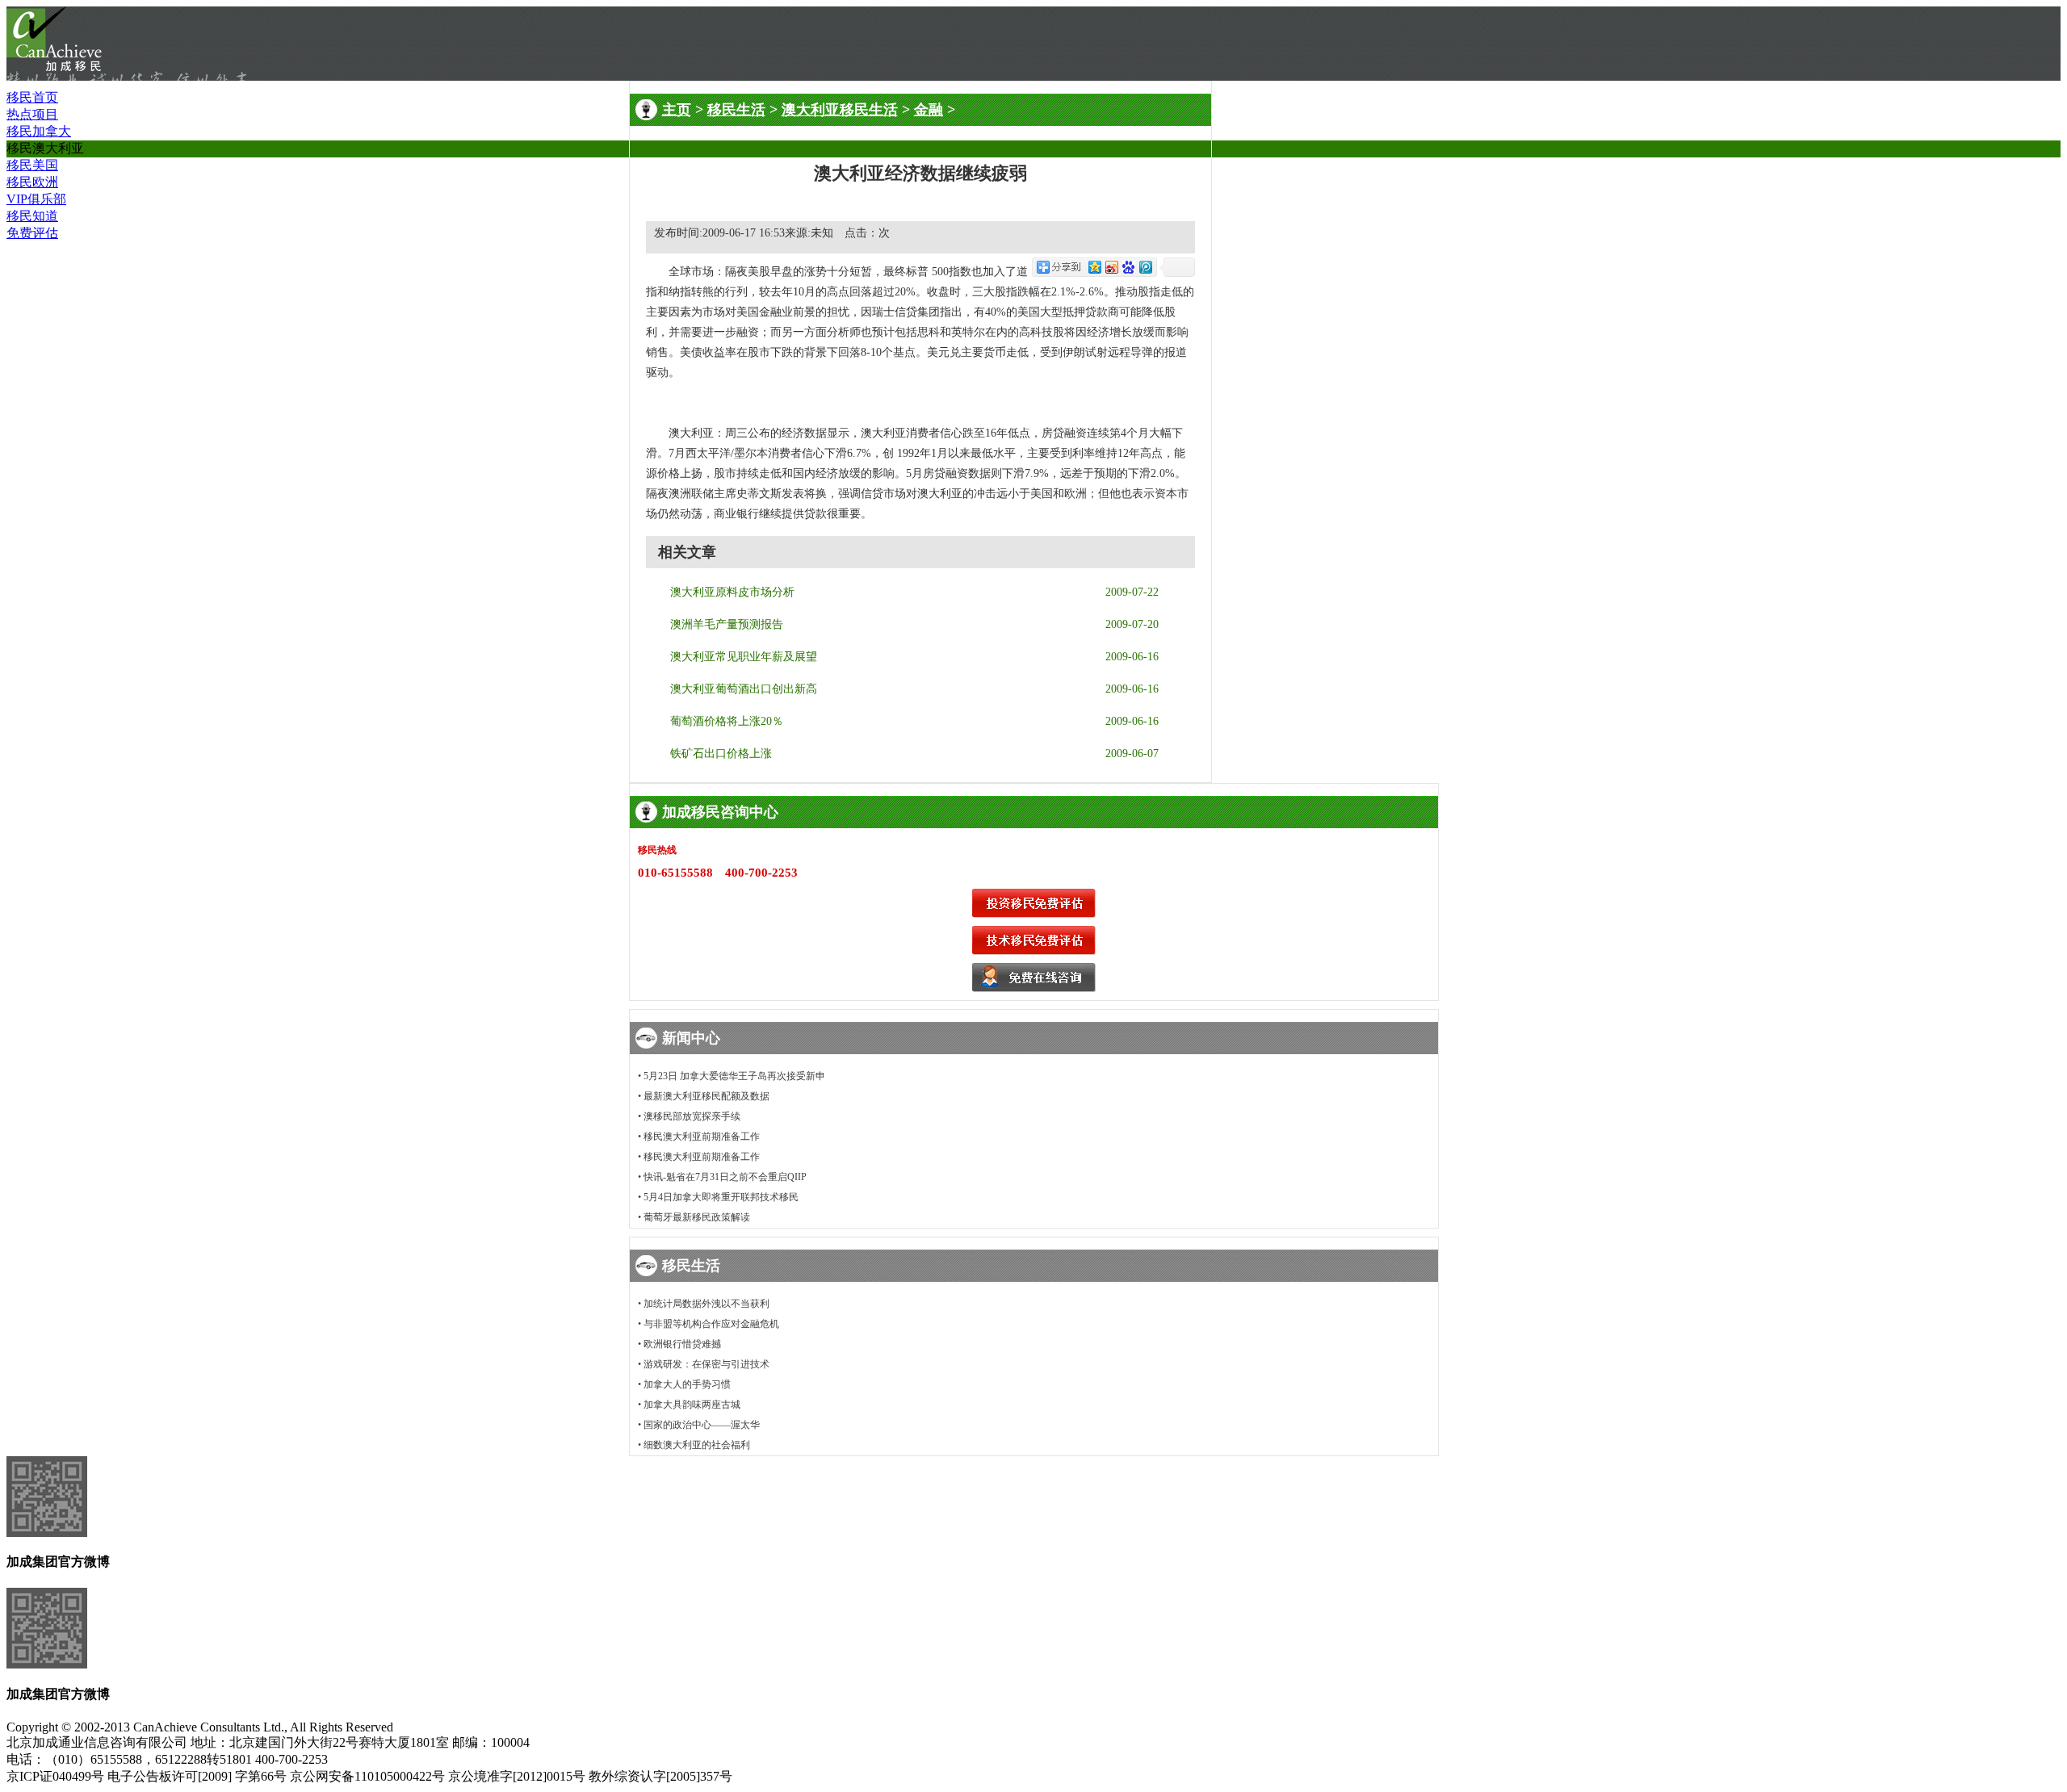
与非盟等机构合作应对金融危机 (711, 1324)
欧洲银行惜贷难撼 (682, 1344)
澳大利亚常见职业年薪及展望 (744, 657)
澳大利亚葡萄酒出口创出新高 (744, 689)
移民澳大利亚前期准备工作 (702, 1137)
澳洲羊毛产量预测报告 (727, 624)
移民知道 (32, 216)
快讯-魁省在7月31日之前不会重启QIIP (725, 1177)
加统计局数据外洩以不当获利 (706, 1304)
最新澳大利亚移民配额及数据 (706, 1096)
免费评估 (32, 233)
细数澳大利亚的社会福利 (697, 1445)
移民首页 (32, 97)
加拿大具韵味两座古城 (692, 1405)
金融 (929, 110)
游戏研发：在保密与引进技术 (706, 1364)
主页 (677, 110)
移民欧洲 (32, 182)
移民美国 (32, 165)
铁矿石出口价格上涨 (721, 754)
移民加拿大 (39, 131)
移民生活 (736, 110)
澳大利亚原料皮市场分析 (732, 592)
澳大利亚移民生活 (840, 110)
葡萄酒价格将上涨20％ (727, 721)
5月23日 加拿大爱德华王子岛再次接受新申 (734, 1076)
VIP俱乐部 (36, 199)
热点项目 (32, 114)
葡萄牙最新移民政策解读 (697, 1217)
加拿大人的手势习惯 (687, 1384)
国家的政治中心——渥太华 (702, 1425)
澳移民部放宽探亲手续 (692, 1116)
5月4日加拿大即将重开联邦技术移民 (721, 1197)
